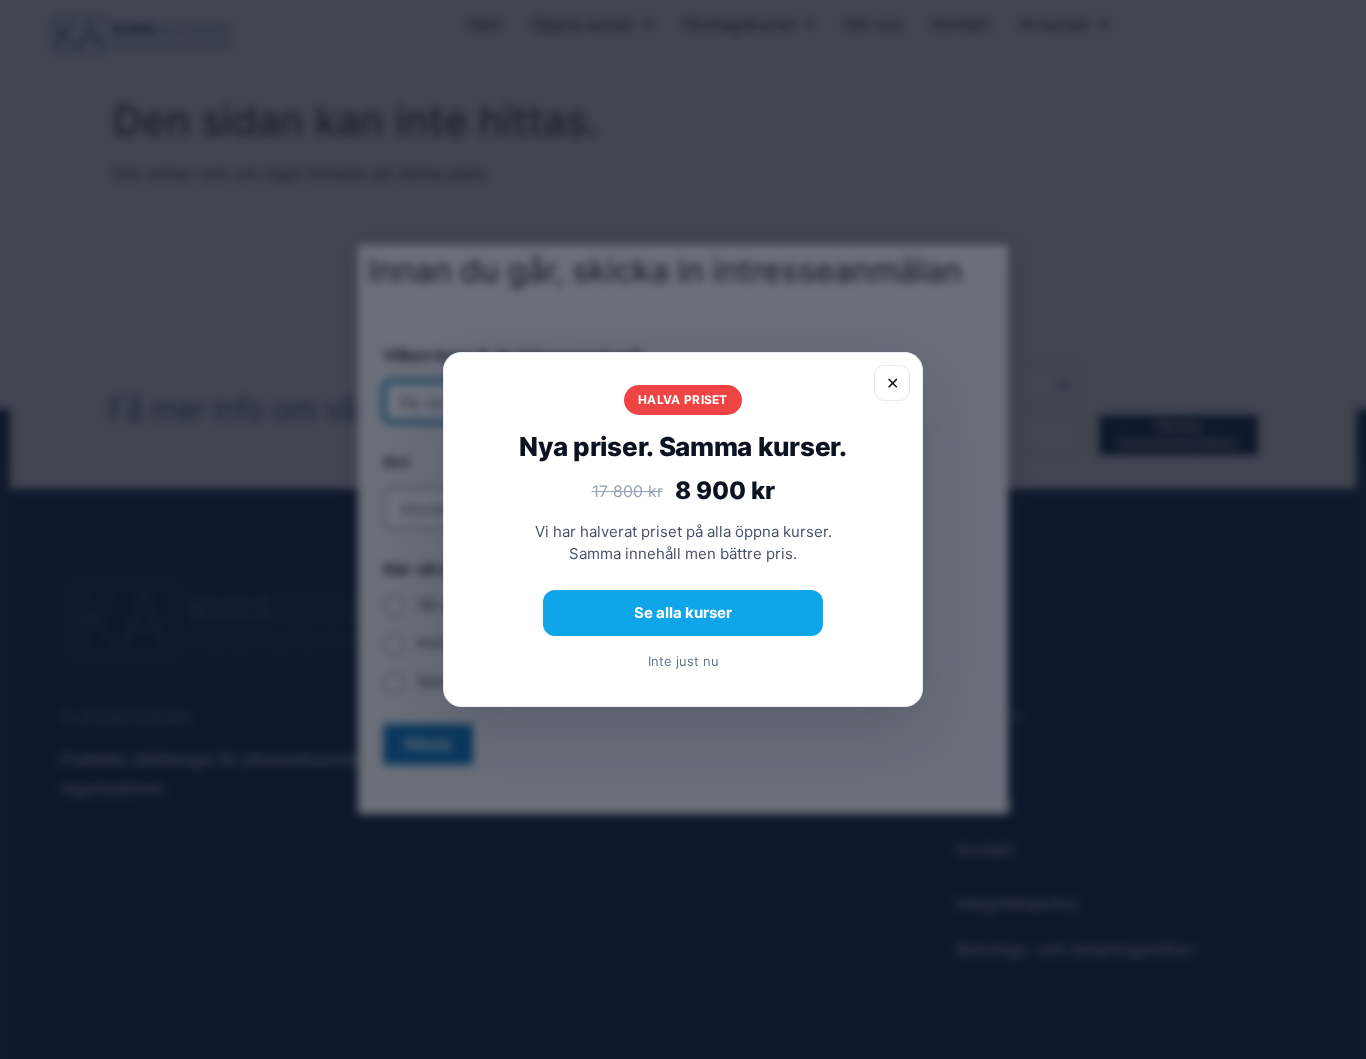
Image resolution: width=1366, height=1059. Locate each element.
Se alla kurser (683, 612)
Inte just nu (683, 661)
